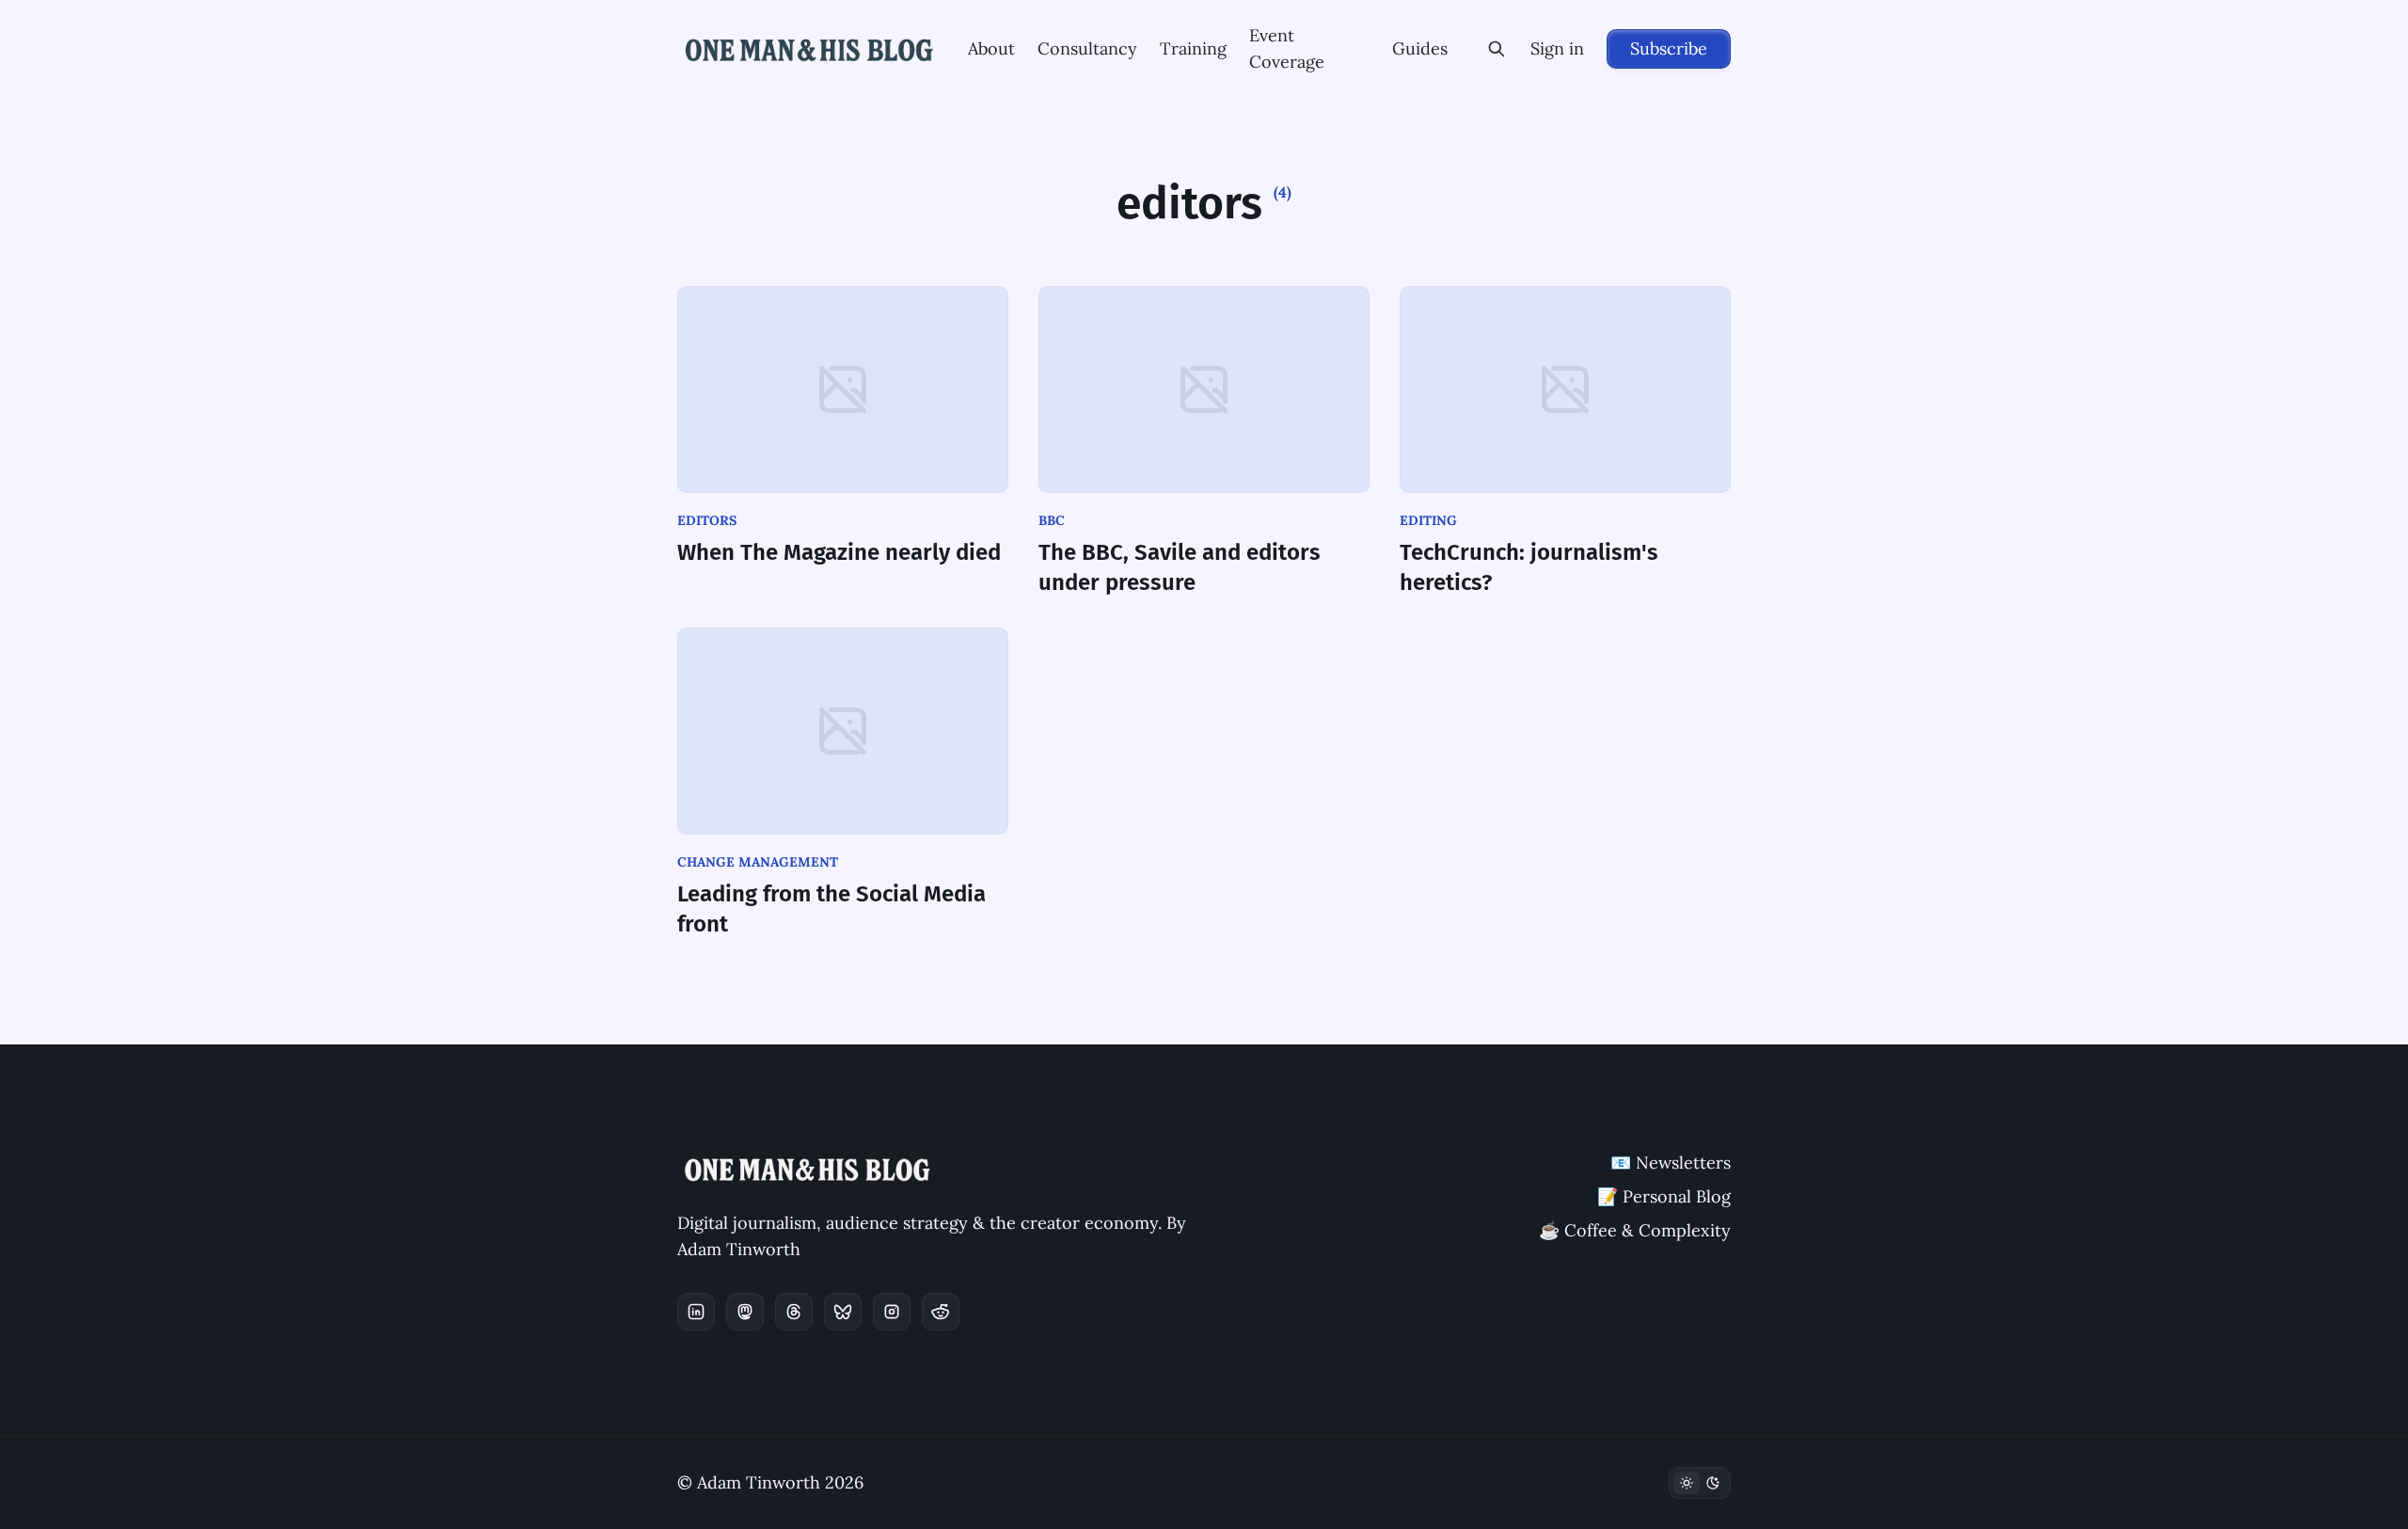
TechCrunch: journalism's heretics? (1529, 567)
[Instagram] (892, 1312)
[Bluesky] (843, 1312)
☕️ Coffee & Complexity (1635, 1230)
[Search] (1497, 49)
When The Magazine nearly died (839, 552)
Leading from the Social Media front (832, 909)
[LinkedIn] (696, 1312)
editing (1428, 520)
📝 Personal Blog (1664, 1196)
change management (758, 862)
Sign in (1557, 48)
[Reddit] (941, 1312)
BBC (1052, 520)
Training (1193, 48)
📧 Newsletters (1671, 1163)
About (991, 48)
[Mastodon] (745, 1312)
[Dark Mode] (1700, 1483)
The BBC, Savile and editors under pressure (1180, 567)
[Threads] (794, 1312)
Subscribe (1669, 48)
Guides (1420, 48)
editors (707, 520)
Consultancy (1087, 48)
